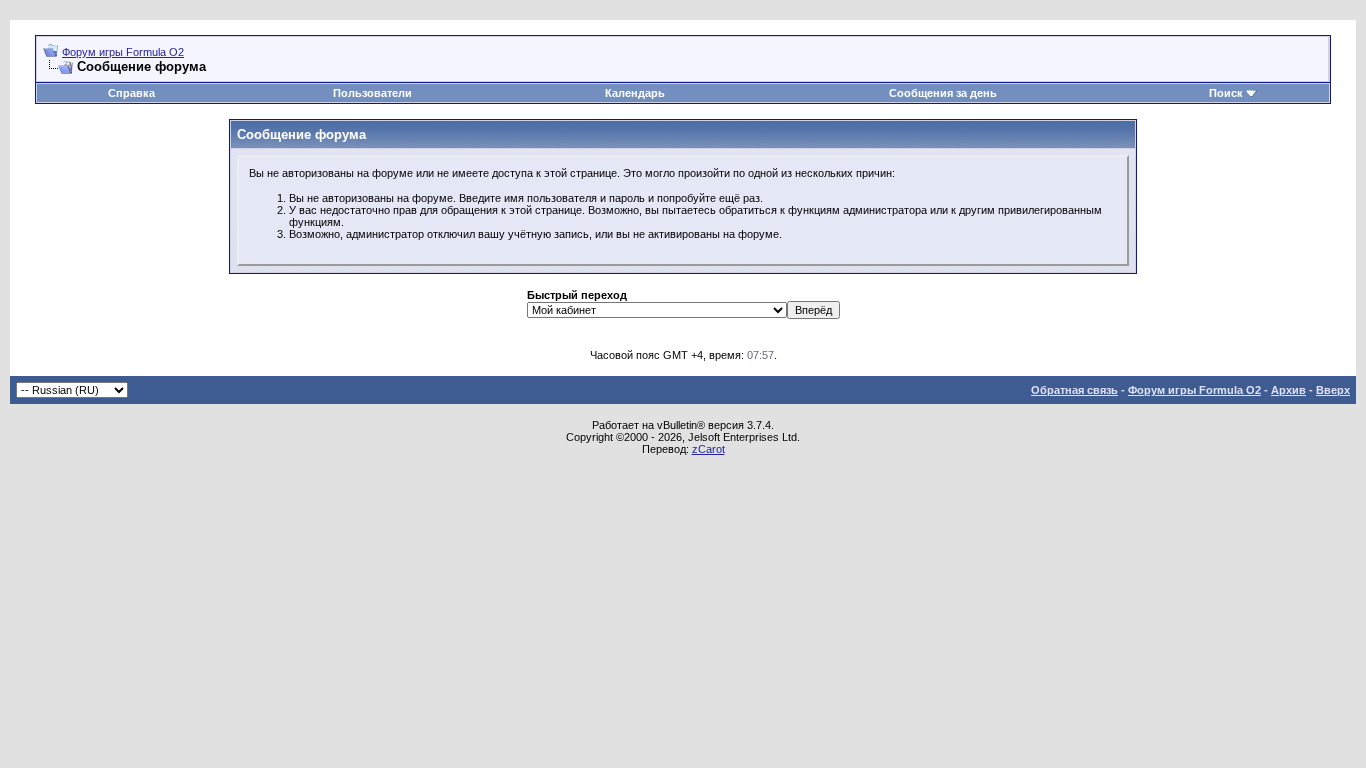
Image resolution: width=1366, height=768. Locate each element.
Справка (131, 93)
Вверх (1333, 390)
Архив (1288, 390)
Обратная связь (1074, 390)
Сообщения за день (943, 93)
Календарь (635, 93)
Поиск (1226, 93)
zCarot (708, 449)
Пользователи (372, 93)
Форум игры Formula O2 (123, 52)
